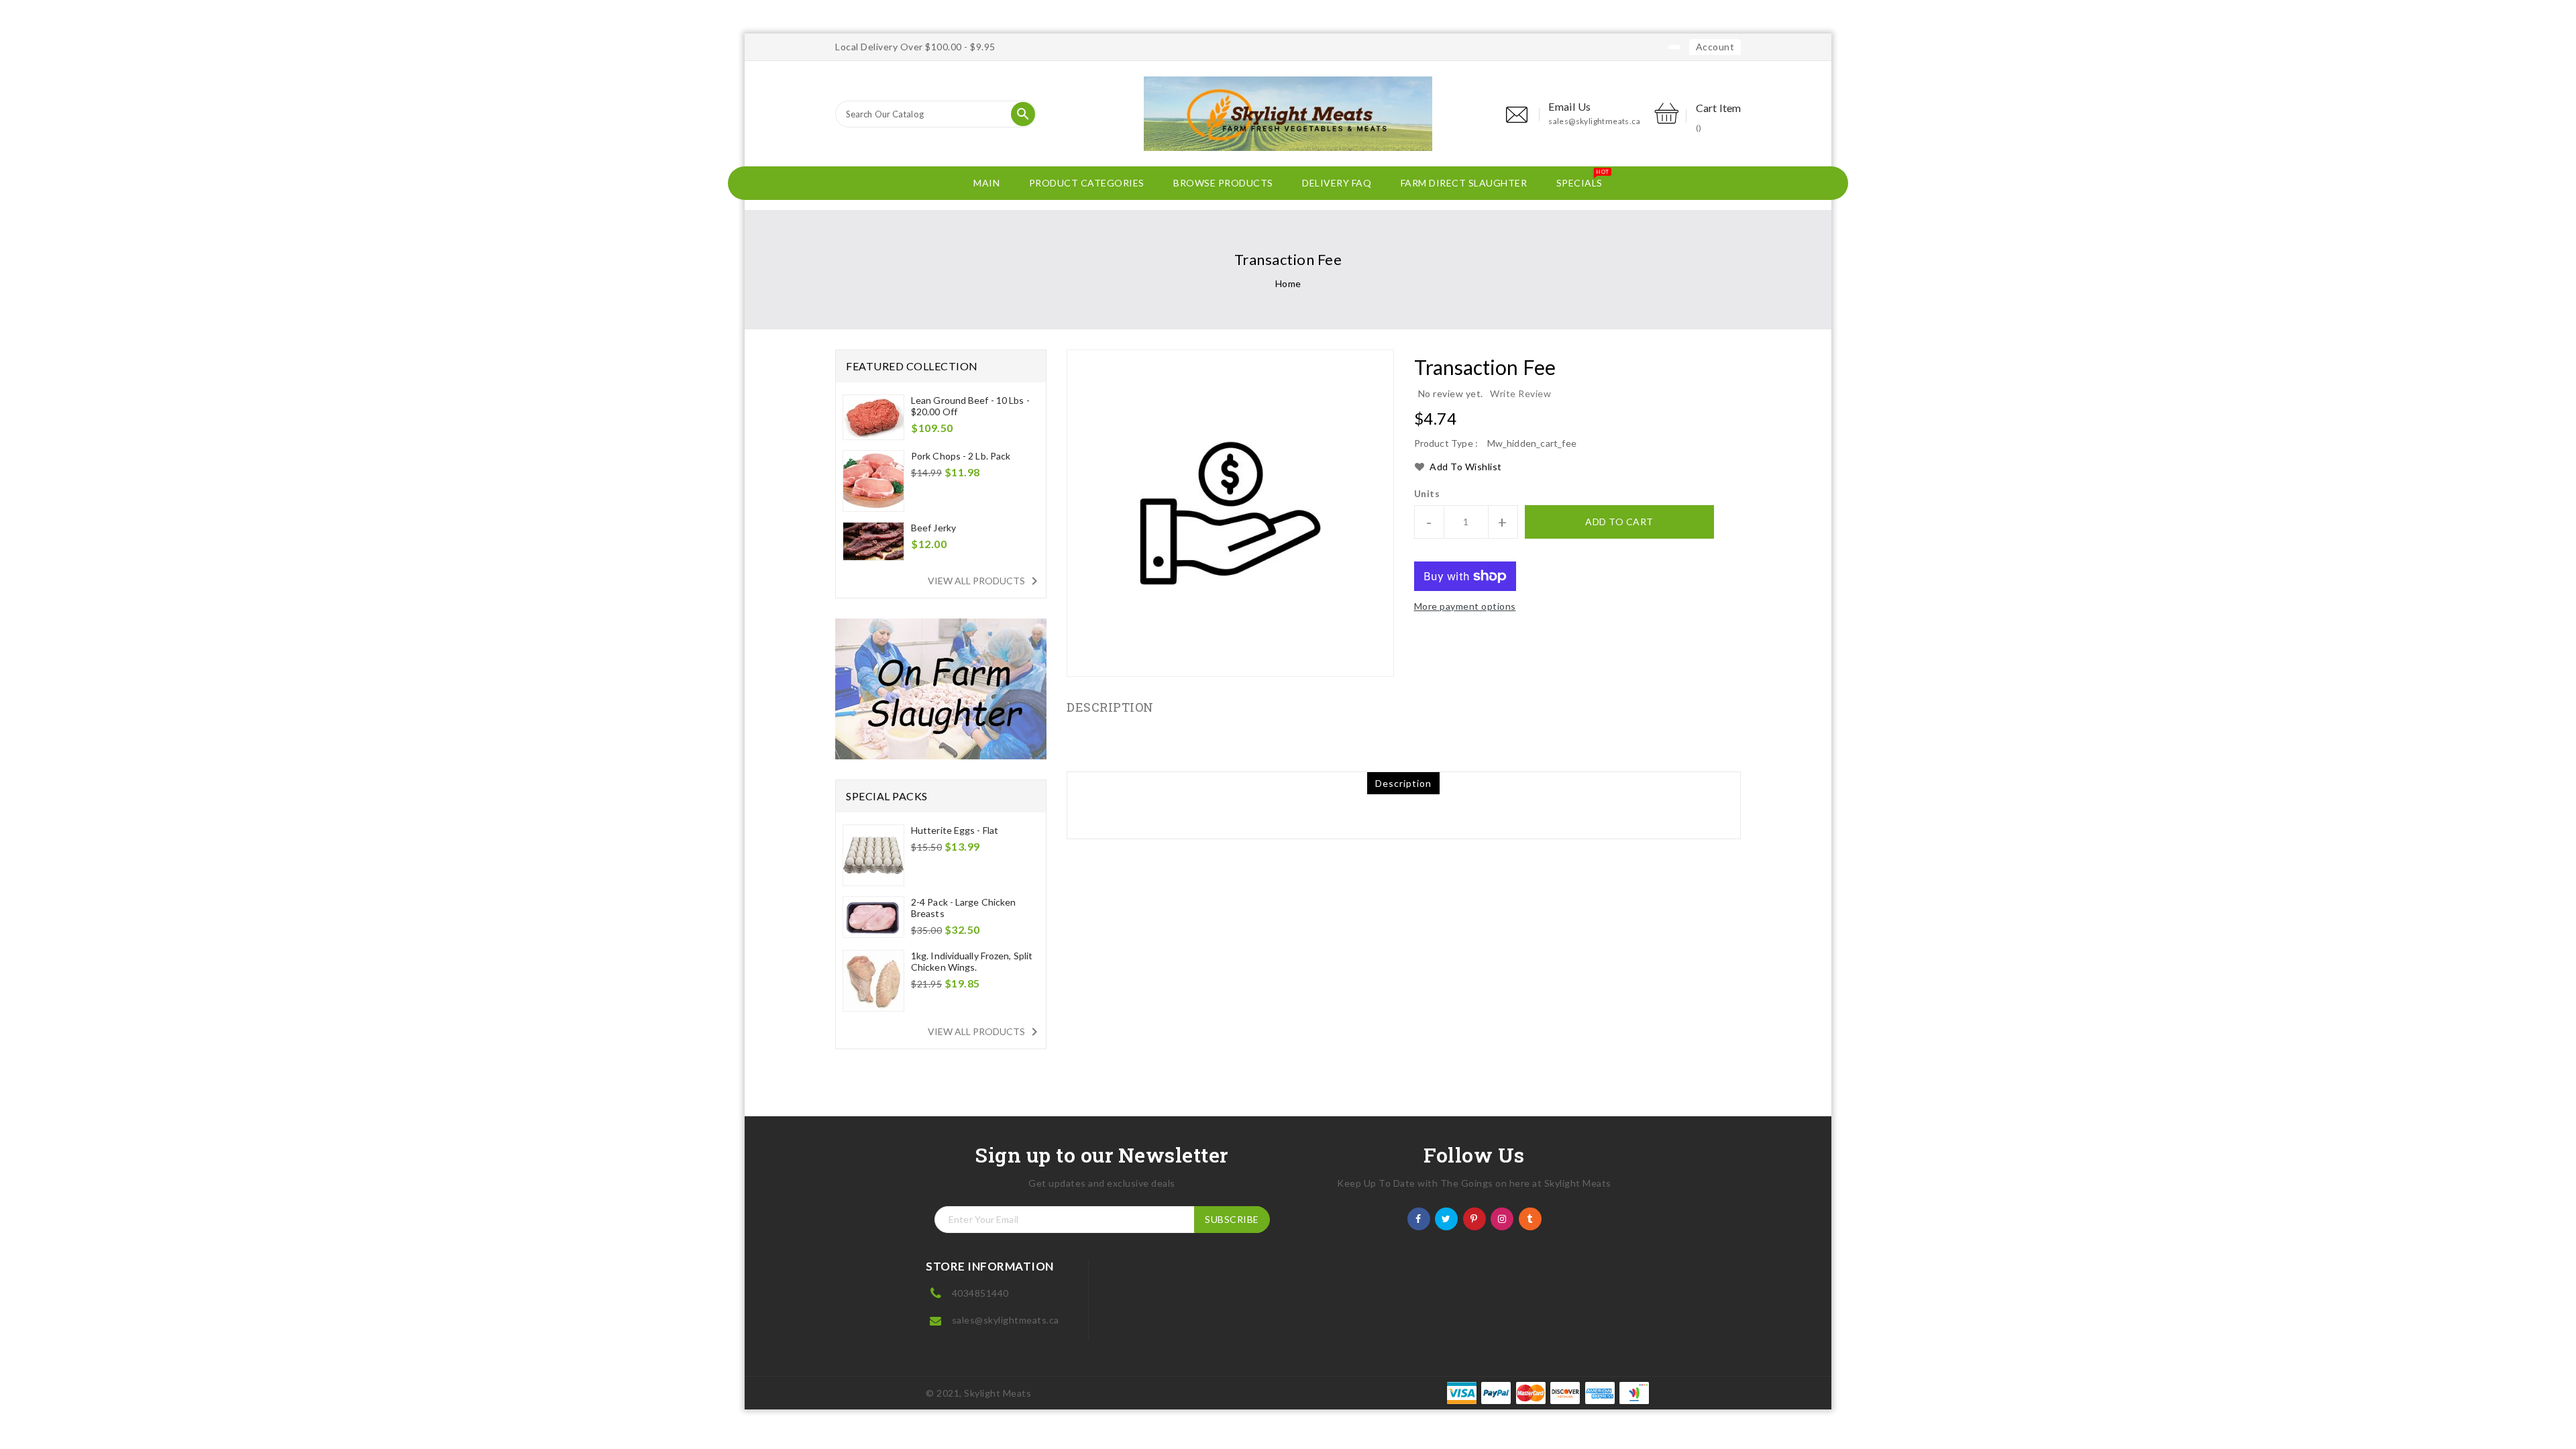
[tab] (1403, 783)
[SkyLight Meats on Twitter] (1446, 1218)
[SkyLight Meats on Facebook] (1418, 1218)
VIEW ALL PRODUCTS (985, 581)
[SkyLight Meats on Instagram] (1502, 1218)
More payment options (1465, 606)
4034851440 (980, 1293)
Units (1427, 494)
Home (1288, 283)
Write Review (1520, 393)
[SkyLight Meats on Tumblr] (1530, 1218)
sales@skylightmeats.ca (1594, 121)
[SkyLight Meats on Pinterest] (1474, 1218)
